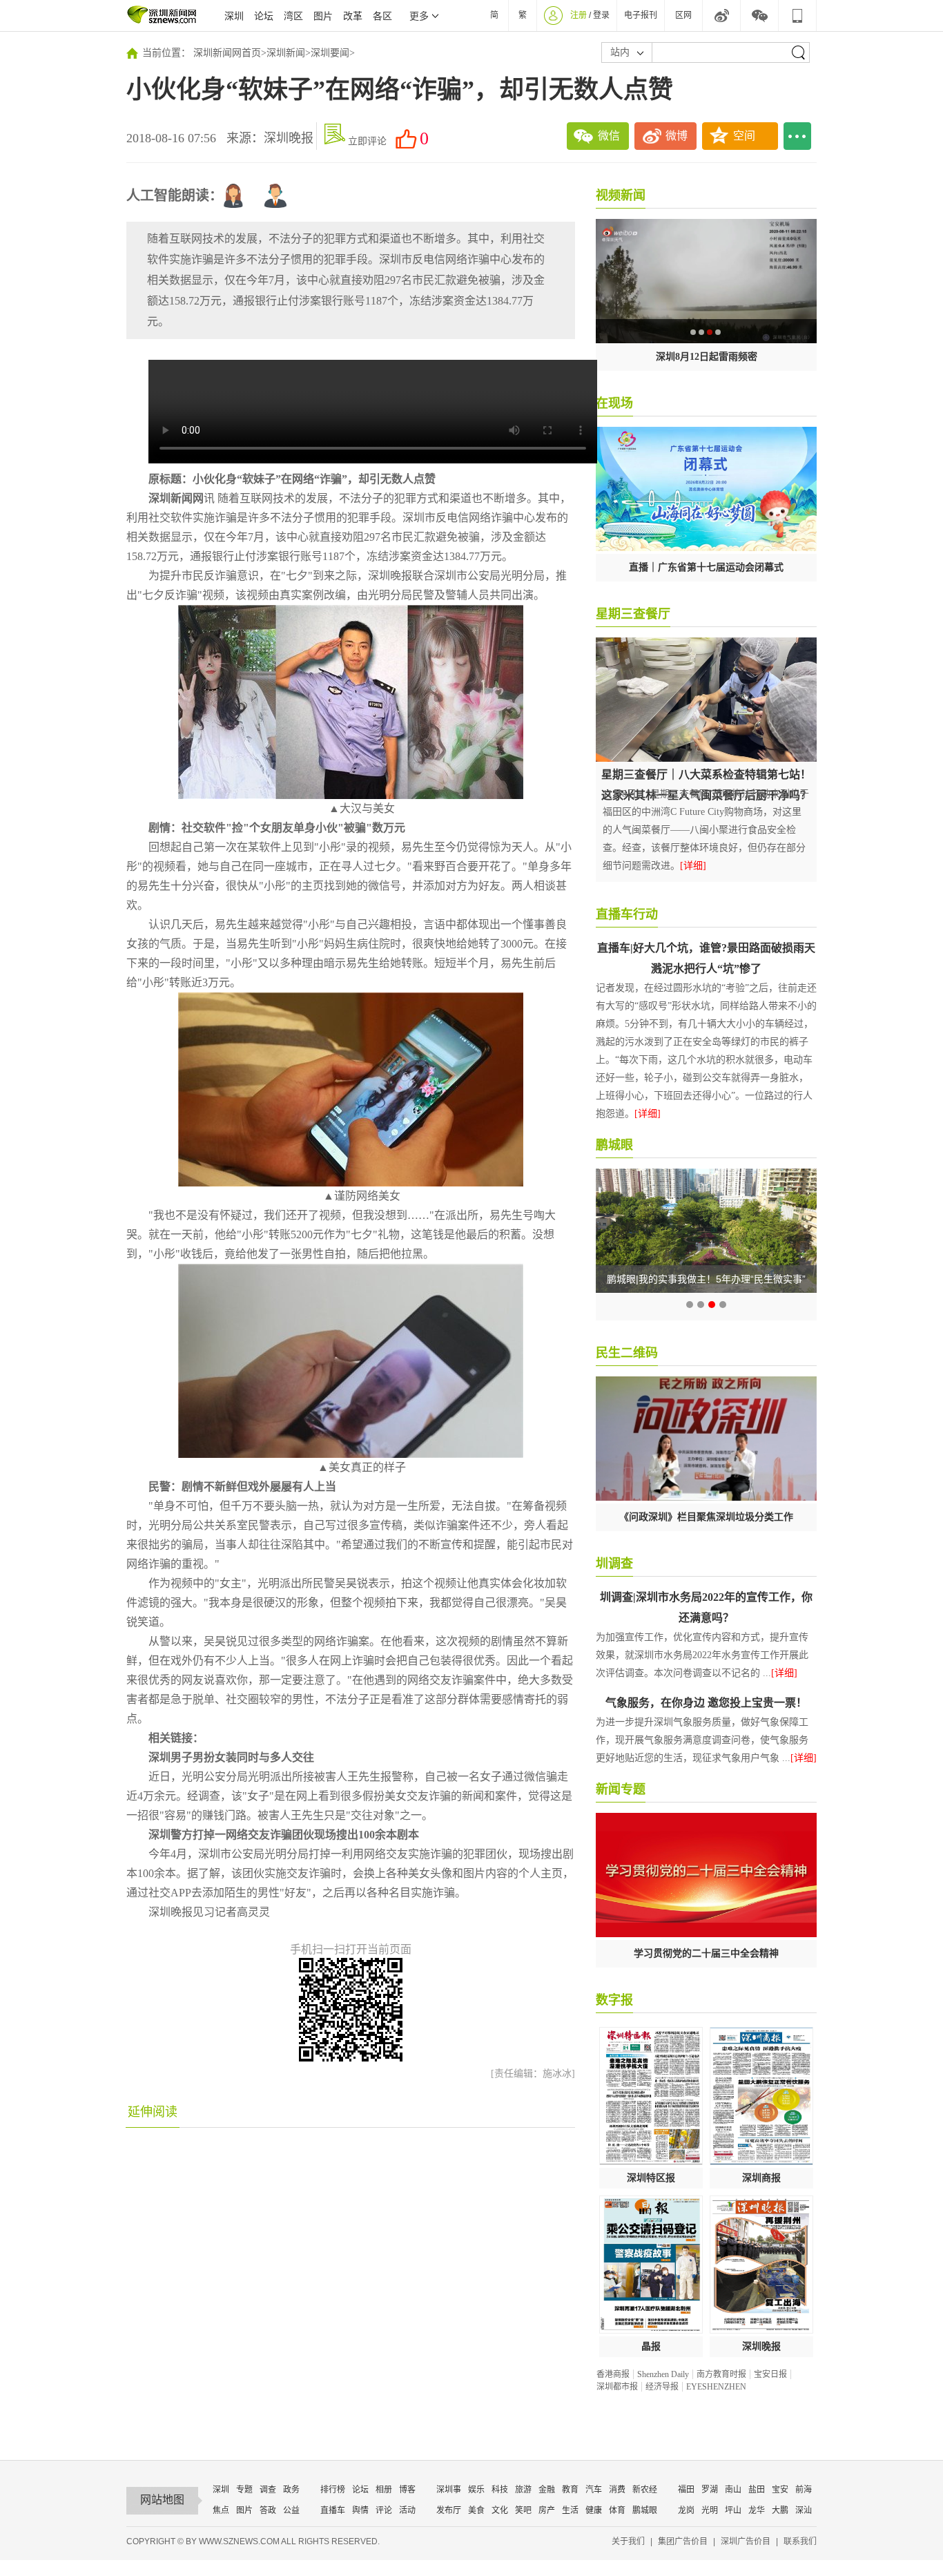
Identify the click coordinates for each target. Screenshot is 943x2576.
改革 (353, 16)
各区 (382, 16)
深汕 (804, 2510)
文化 (500, 2510)
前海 (804, 2490)
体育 (617, 2510)
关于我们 (628, 2541)
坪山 (733, 2510)
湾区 (293, 16)
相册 (384, 2490)
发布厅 (449, 2510)
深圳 (234, 16)
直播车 (333, 2510)
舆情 (360, 2510)
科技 (500, 2490)
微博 (677, 136)
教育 (570, 2490)
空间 (744, 136)
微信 (609, 136)
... (797, 136)
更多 (419, 16)
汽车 (594, 2490)
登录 (601, 15)
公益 (291, 2510)
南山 (733, 2490)
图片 (323, 16)
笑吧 (523, 2510)
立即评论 (367, 141)
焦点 (221, 2510)
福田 (686, 2490)
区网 (683, 15)
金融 (547, 2490)
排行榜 (333, 2490)
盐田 (757, 2490)
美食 (476, 2510)
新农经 (645, 2490)
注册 (579, 15)
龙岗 (686, 2510)
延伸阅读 (153, 2112)
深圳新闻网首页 (227, 53)
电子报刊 (641, 15)
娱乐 (476, 2490)
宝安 (780, 2490)
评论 (384, 2510)
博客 (407, 2490)
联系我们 (800, 2541)
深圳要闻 (330, 53)
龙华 (757, 2510)
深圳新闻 (286, 53)
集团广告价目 (683, 2541)
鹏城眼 (645, 2510)
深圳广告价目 (746, 2541)
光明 (710, 2510)
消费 (617, 2490)
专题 (244, 2490)
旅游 (523, 2490)
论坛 (264, 16)
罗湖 (710, 2490)
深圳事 (449, 2490)
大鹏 (780, 2510)
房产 (547, 2510)
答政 (268, 2510)
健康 (594, 2510)
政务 (291, 2490)
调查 (268, 2490)
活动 (407, 2510)
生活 (570, 2510)
